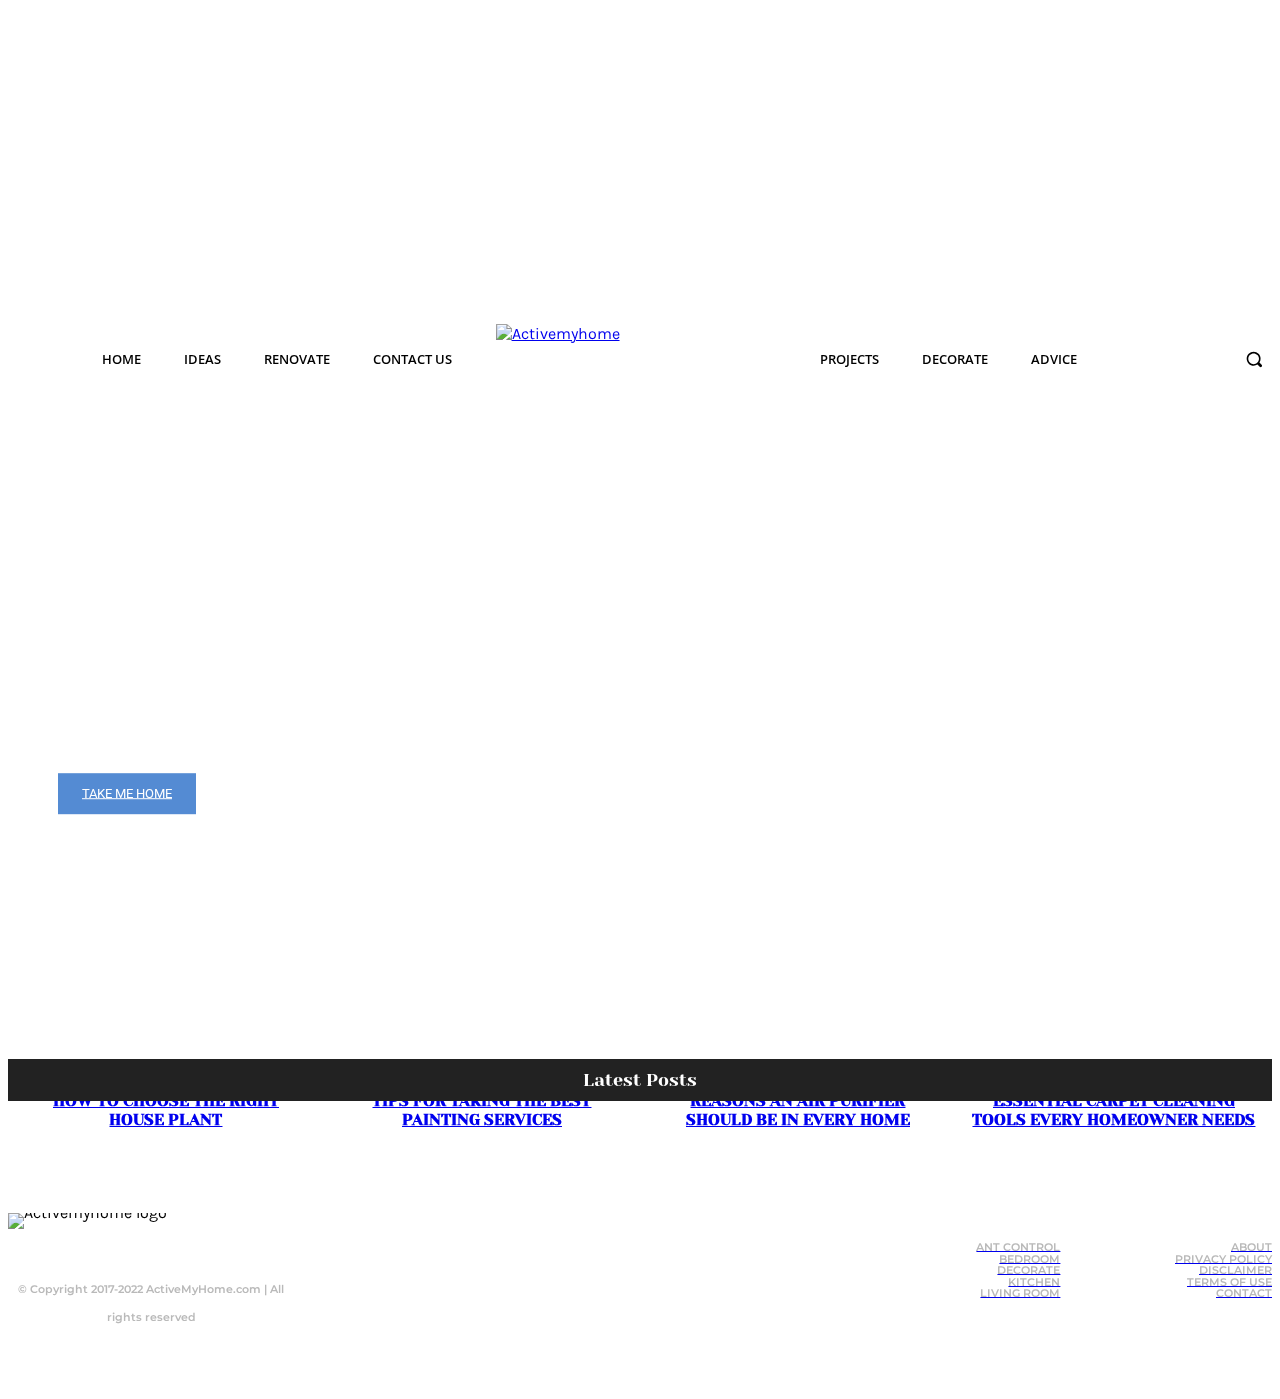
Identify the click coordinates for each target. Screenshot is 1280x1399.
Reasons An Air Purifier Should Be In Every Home (798, 1110)
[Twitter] (144, 1244)
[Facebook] (104, 1244)
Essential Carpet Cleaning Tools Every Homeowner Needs (1113, 1110)
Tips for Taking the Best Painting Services (481, 1110)
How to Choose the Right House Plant (166, 1110)
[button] (1254, 359)
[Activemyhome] (616, 359)
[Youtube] (184, 1244)
